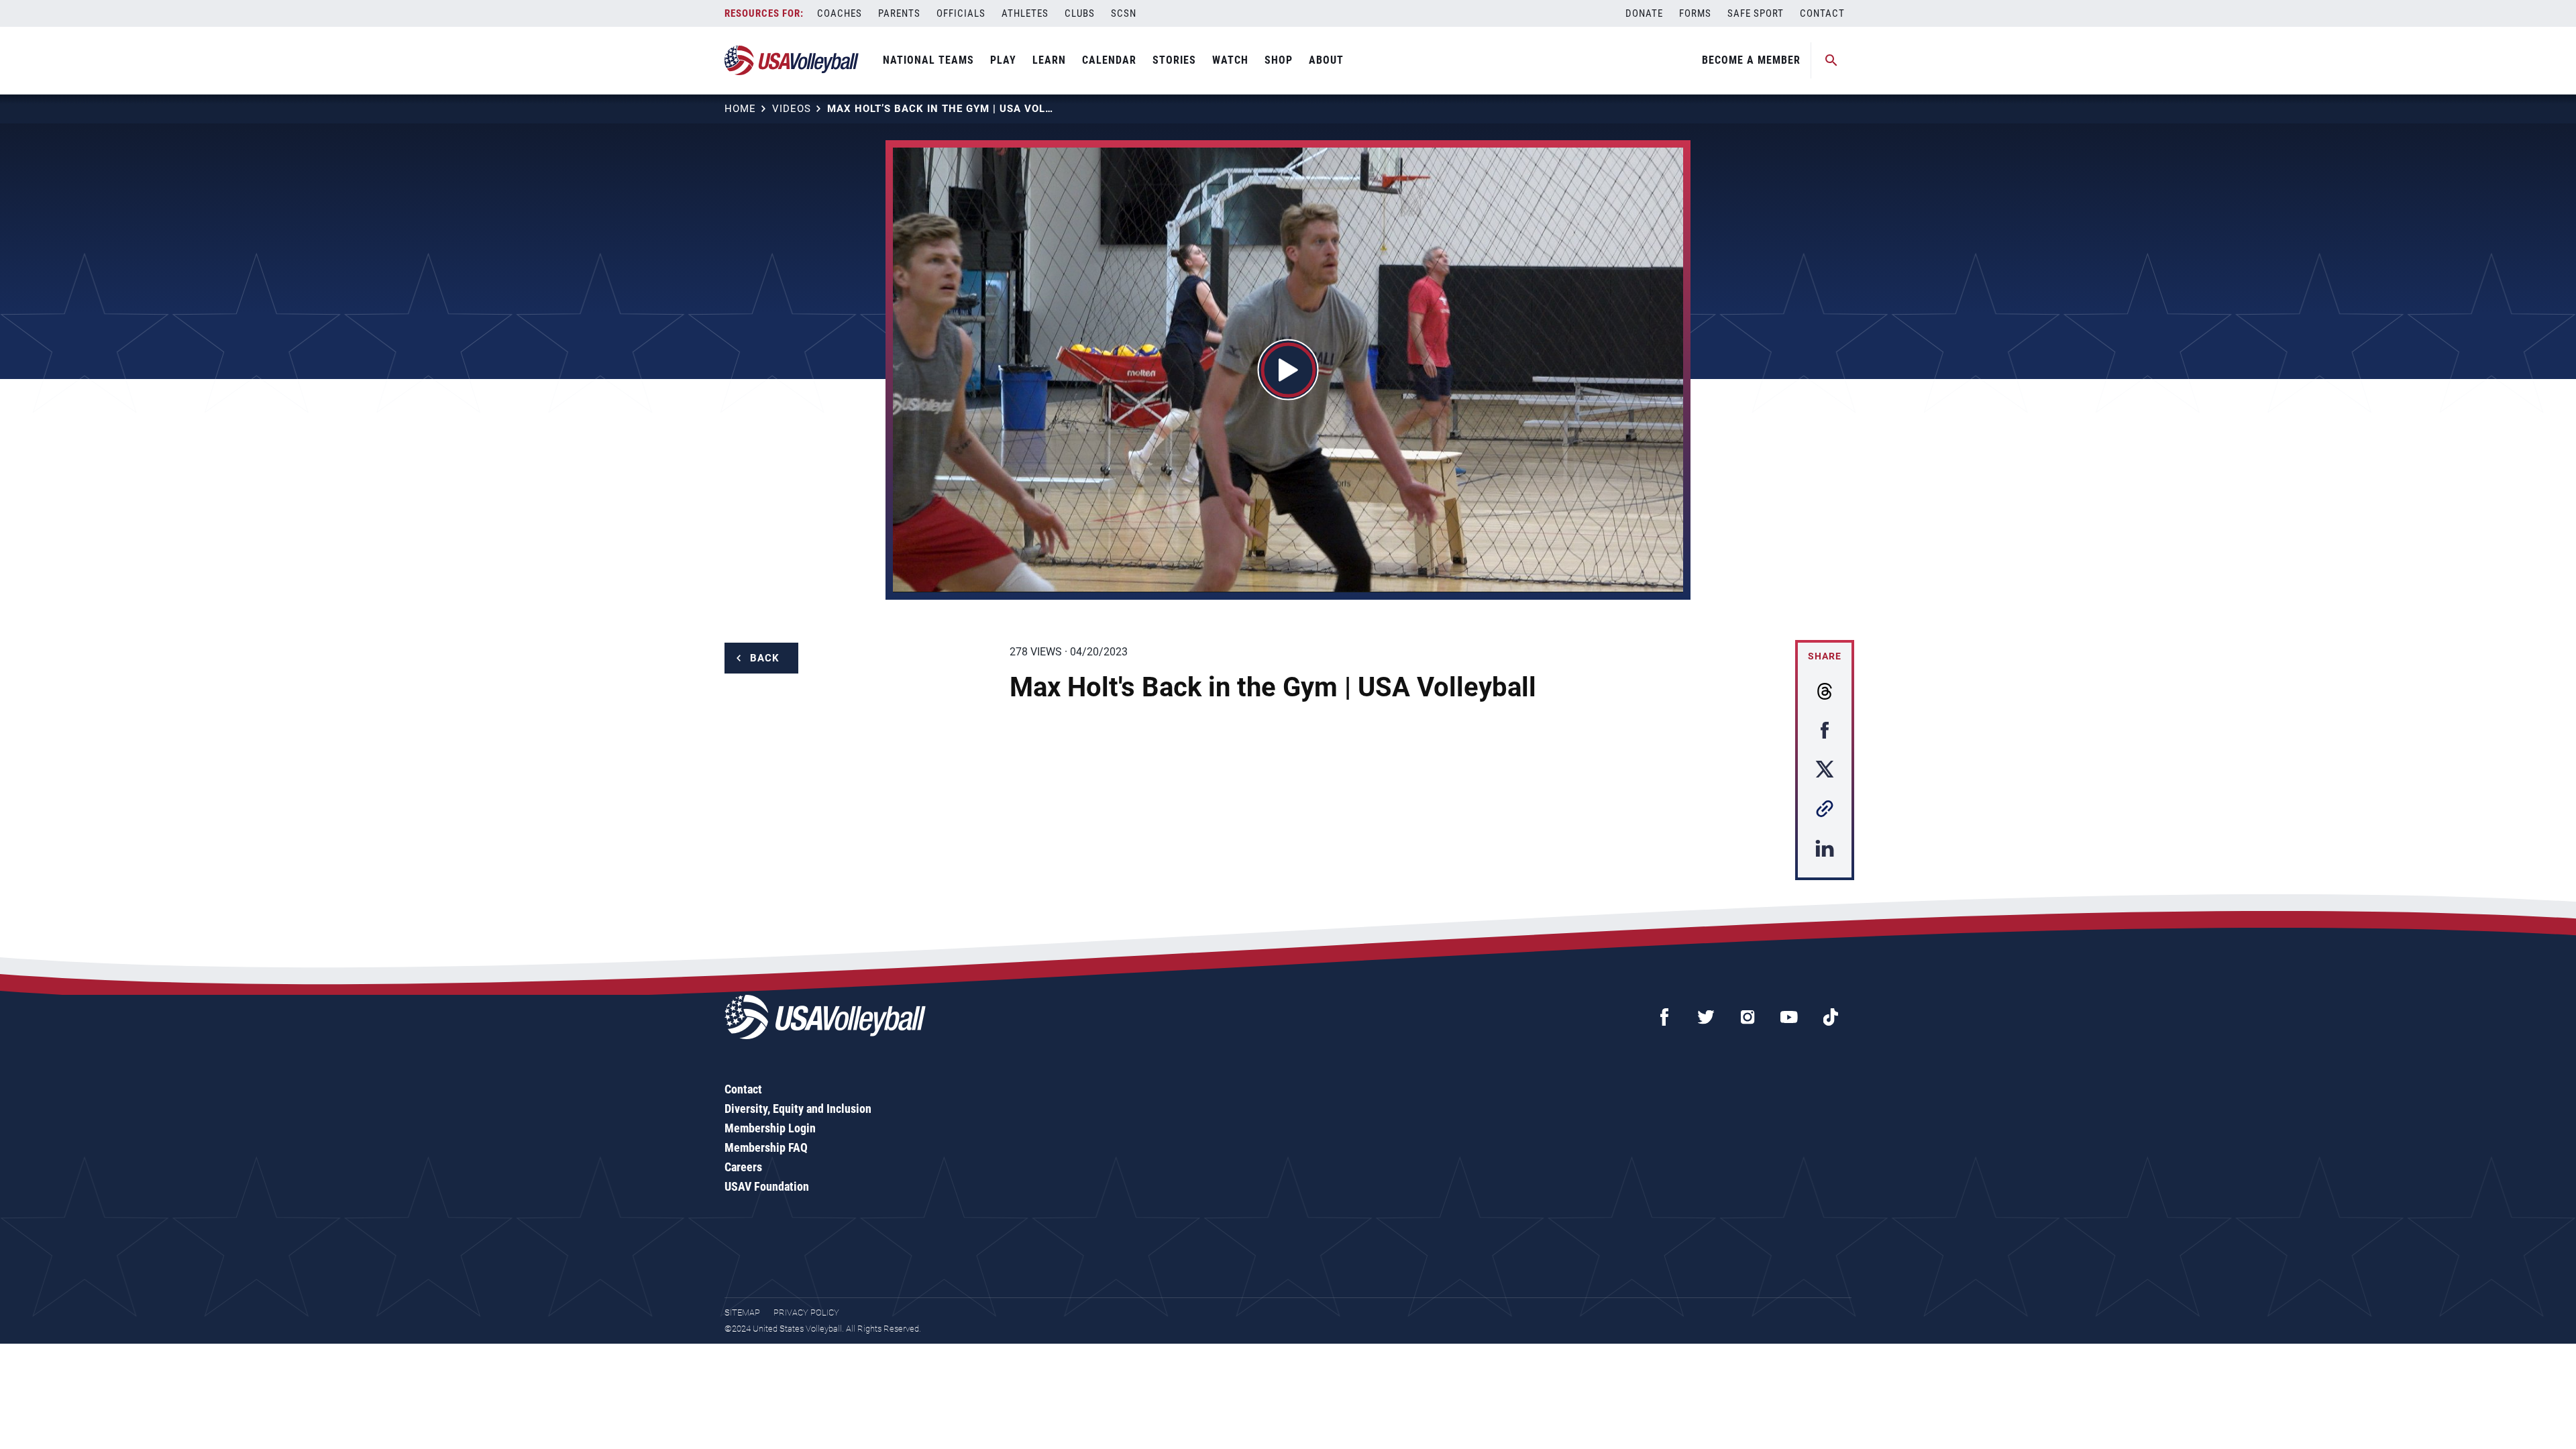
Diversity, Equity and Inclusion (798, 1109)
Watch (1230, 60)
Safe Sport (1756, 13)
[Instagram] (1748, 1017)
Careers (743, 1167)
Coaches (840, 13)
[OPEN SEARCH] (1831, 60)
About (1326, 60)
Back (765, 658)
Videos (792, 109)
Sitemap (742, 1312)
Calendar (1109, 60)
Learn (1049, 60)
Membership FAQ (766, 1147)
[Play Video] (1288, 370)
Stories (1174, 60)
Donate (1644, 13)
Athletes (1025, 13)
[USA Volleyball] (792, 60)
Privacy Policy (806, 1312)
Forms (1695, 13)
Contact (1822, 13)
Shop (1279, 60)
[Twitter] (1706, 1017)
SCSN (1124, 13)
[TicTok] (1831, 1017)
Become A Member (1751, 60)
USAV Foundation (767, 1186)
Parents (899, 13)
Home (740, 109)
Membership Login (770, 1128)
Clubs (1080, 13)
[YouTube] (1789, 1017)
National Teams (928, 60)
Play (1003, 60)
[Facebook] (1664, 1017)
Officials (961, 13)
